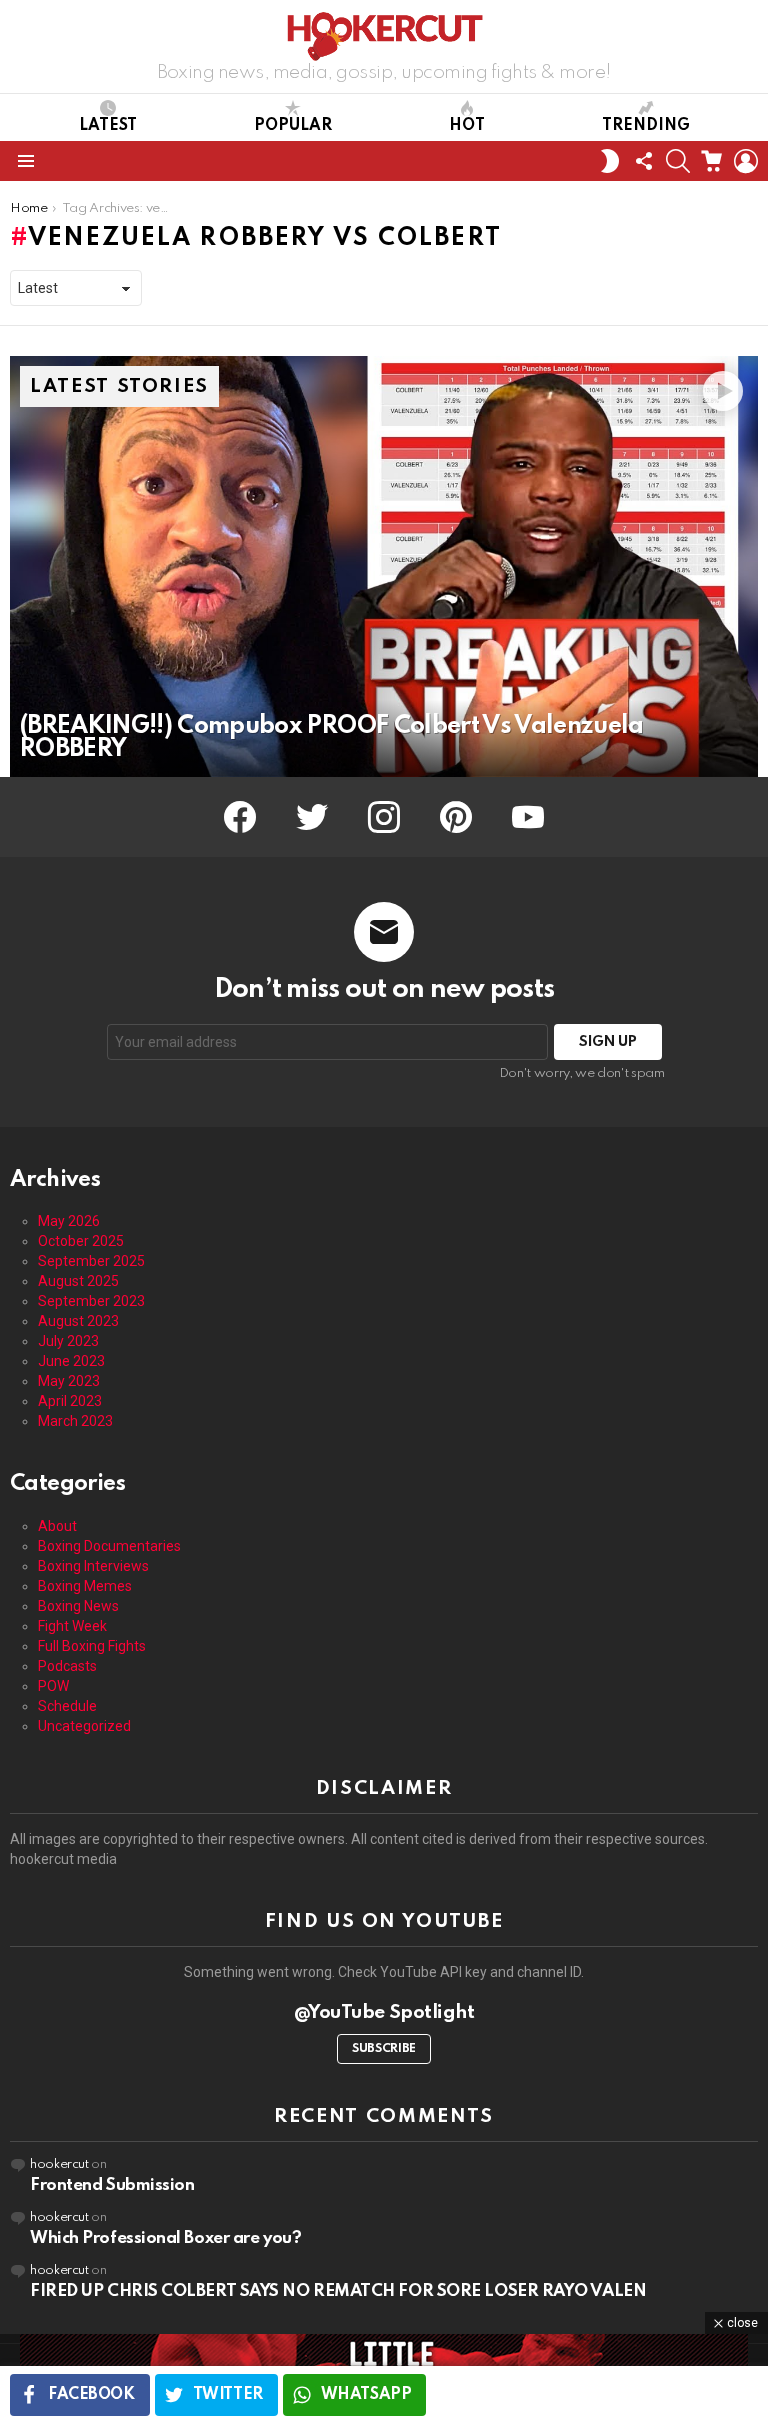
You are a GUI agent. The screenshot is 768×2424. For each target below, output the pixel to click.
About (57, 1526)
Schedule (67, 1706)
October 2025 (81, 1241)
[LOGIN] (746, 161)
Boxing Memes (85, 1586)
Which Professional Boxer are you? (165, 2238)
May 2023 (69, 1381)
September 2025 (91, 1261)
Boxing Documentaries (109, 1546)
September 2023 (91, 1301)
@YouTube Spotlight (384, 2012)
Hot (467, 126)
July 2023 (68, 1341)
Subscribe (384, 2049)
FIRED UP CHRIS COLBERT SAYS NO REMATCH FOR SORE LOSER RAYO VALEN (338, 2291)
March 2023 (75, 1421)
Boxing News (78, 1606)
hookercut (59, 2164)
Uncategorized (84, 1726)
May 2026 (69, 1221)
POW (53, 1686)
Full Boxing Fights (92, 1646)
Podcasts (67, 1666)
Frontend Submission (112, 2185)
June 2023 (71, 1361)
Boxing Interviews (93, 1566)
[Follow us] (644, 161)
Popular (293, 126)
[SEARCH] (678, 161)
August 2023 (78, 1321)
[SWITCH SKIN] (610, 161)
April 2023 (70, 1401)
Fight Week (72, 1626)
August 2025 (78, 1281)
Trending (646, 126)
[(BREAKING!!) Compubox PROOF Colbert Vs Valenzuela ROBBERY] (384, 566)
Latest (108, 126)
